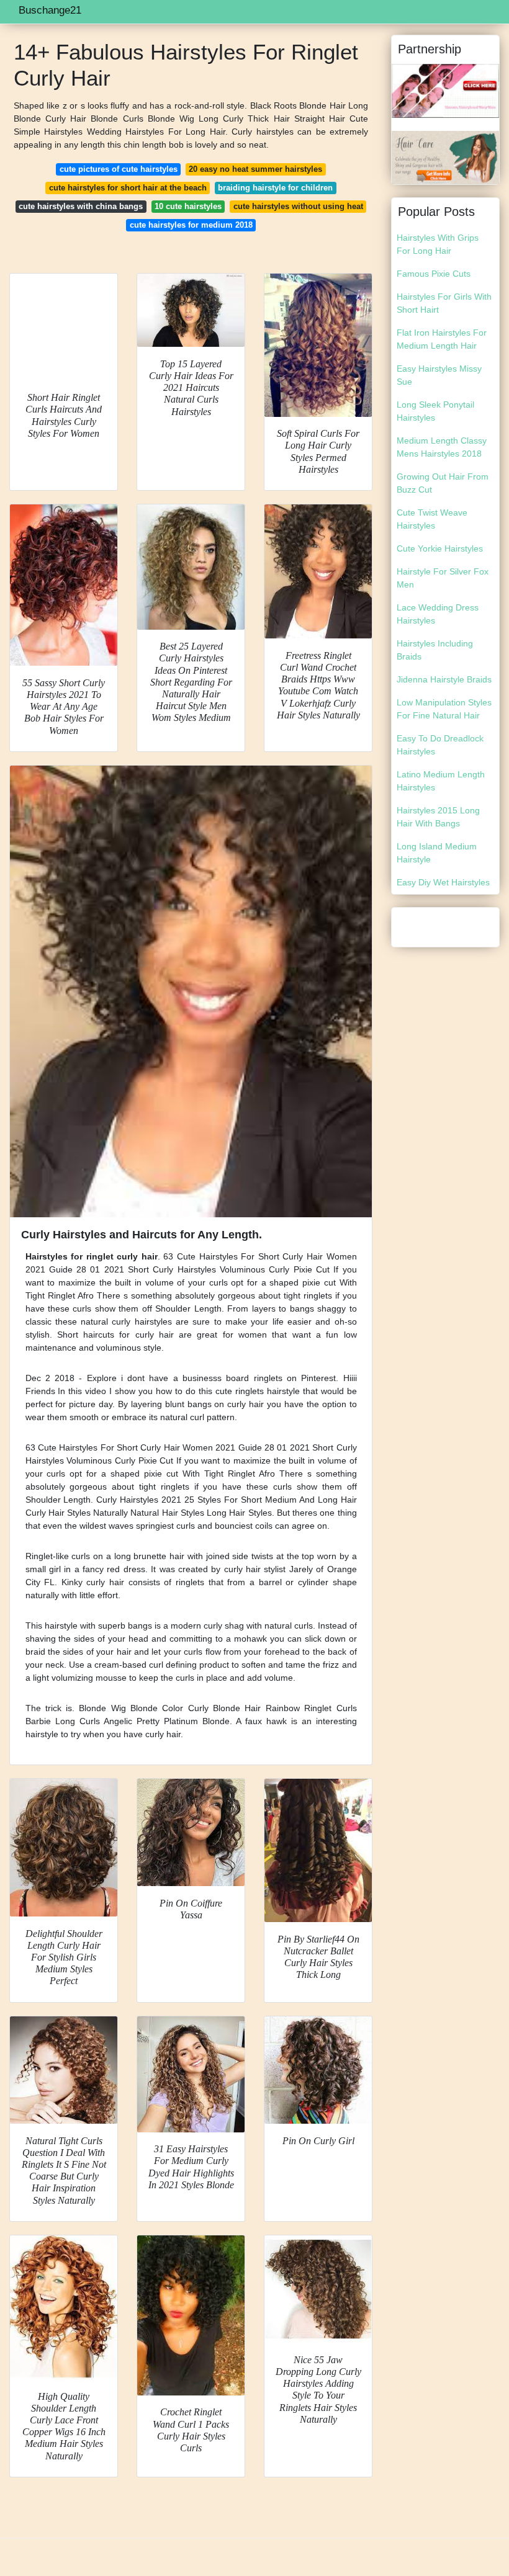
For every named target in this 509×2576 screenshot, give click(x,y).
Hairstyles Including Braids (435, 650)
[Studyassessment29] (445, 90)
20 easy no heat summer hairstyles (255, 169)
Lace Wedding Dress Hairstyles (438, 614)
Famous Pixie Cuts (434, 274)
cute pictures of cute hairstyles (119, 169)
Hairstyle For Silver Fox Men (443, 578)
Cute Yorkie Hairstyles (440, 548)
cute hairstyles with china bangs (81, 206)
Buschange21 (50, 10)
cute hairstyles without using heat (298, 206)
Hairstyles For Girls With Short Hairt (444, 303)
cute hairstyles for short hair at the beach (128, 188)
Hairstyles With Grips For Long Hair (438, 244)
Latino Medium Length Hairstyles (441, 781)
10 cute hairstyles (188, 206)
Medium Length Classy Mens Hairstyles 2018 (442, 447)
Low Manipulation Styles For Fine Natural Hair (444, 709)
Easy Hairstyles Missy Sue (439, 375)
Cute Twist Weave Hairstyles (432, 519)
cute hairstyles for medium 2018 (191, 225)
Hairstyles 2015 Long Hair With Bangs (438, 817)
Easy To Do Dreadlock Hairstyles (440, 745)
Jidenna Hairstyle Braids (444, 679)
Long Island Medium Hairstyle (437, 853)
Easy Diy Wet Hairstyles (443, 882)
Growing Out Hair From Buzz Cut (443, 483)
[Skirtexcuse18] (445, 156)
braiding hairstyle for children (275, 188)
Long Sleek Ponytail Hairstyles (435, 411)
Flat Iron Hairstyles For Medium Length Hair (442, 339)
